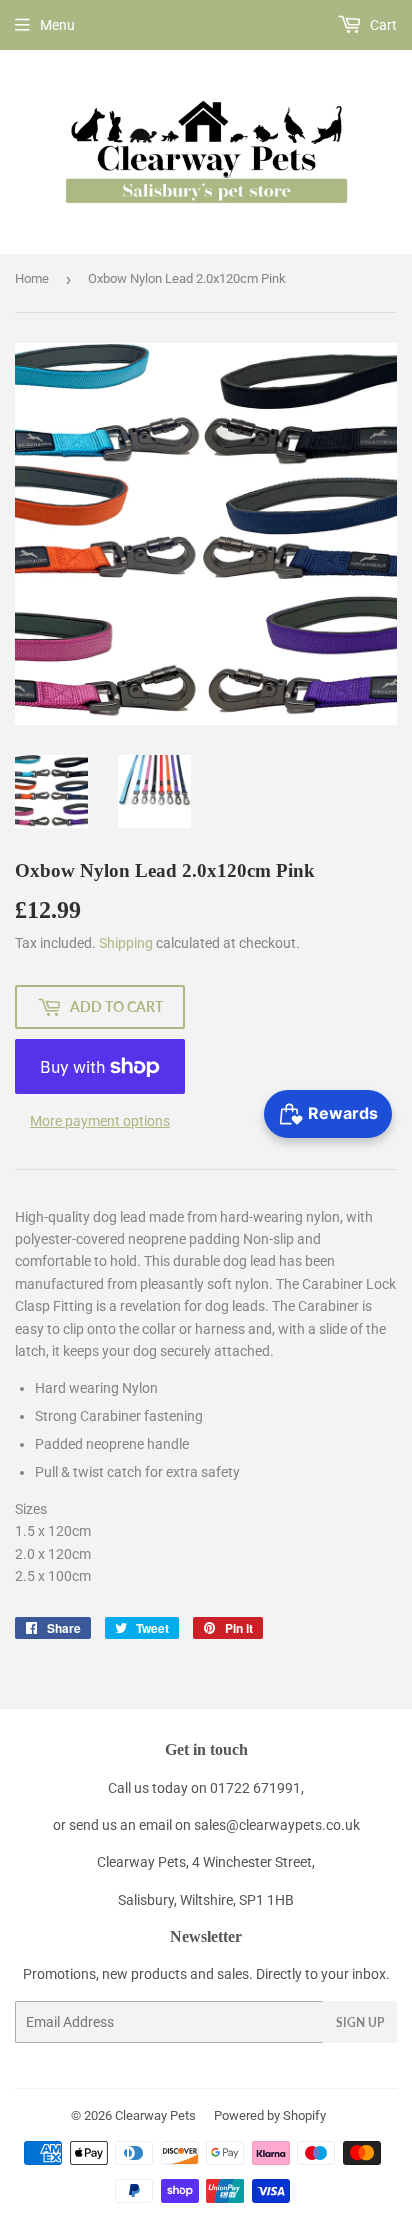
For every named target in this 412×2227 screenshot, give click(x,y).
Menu (57, 25)
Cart (382, 25)
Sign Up (360, 2022)
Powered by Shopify (270, 2115)
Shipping (126, 943)
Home (32, 278)
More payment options (100, 1121)
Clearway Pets (155, 2115)
